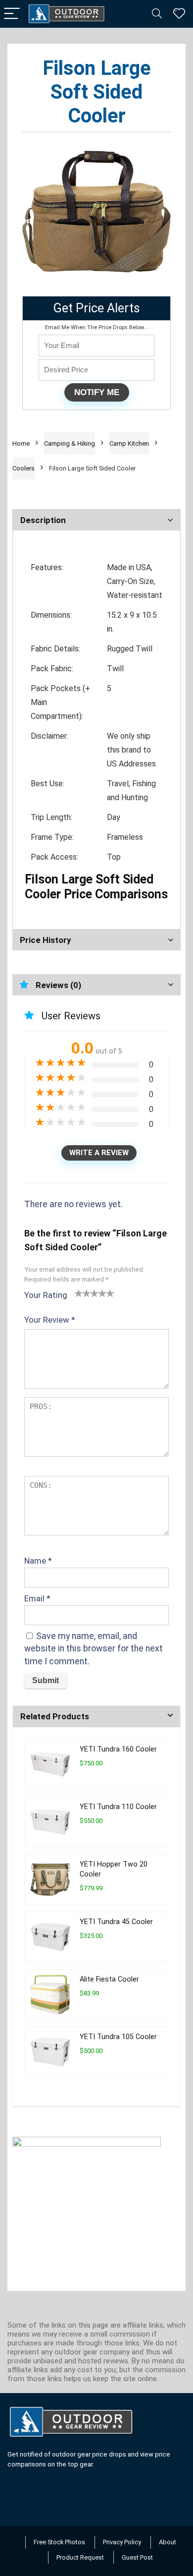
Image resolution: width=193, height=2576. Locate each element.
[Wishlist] (179, 14)
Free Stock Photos (59, 2542)
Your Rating (46, 1295)
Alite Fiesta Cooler (109, 1979)
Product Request (80, 2557)
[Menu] (12, 14)
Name (38, 1561)
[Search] (157, 14)
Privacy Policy (122, 2542)
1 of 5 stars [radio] (79, 1293)
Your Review (50, 1320)
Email (37, 1598)
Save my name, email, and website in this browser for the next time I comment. (94, 1649)
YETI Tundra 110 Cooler (118, 1807)
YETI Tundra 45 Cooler (116, 1922)
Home (21, 443)
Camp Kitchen (129, 443)
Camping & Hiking (70, 443)
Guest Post (137, 2557)
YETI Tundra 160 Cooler (118, 1749)
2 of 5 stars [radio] (83, 1293)
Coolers (24, 468)
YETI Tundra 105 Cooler (118, 2037)
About (168, 2542)
